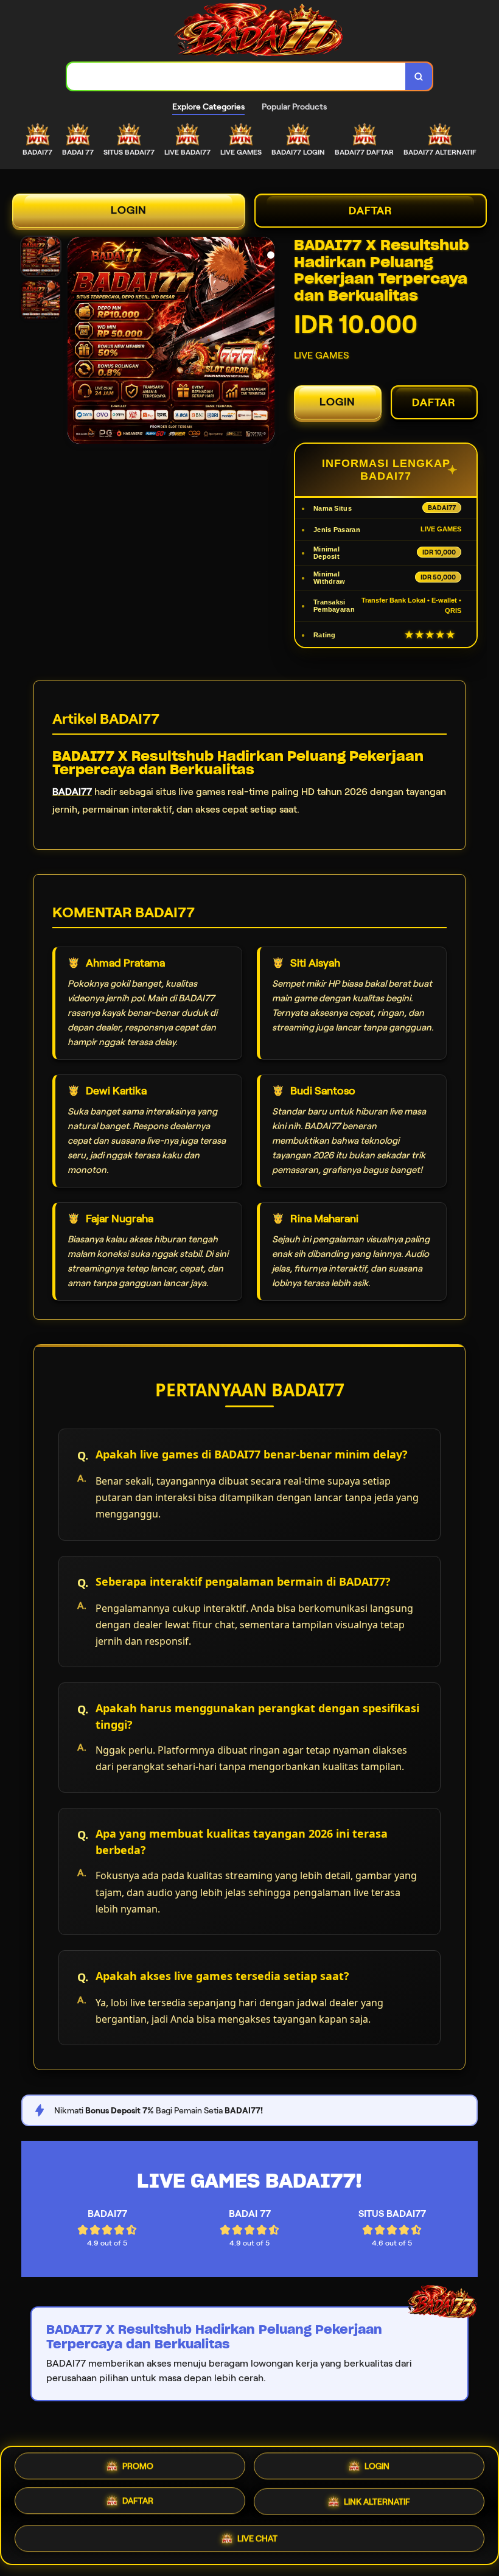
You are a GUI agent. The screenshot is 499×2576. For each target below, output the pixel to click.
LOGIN (129, 210)
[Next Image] (265, 342)
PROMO (138, 2470)
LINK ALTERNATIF (377, 2502)
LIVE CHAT (257, 2536)
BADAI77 (72, 792)
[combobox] (236, 76)
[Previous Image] (77, 342)
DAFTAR (371, 211)
